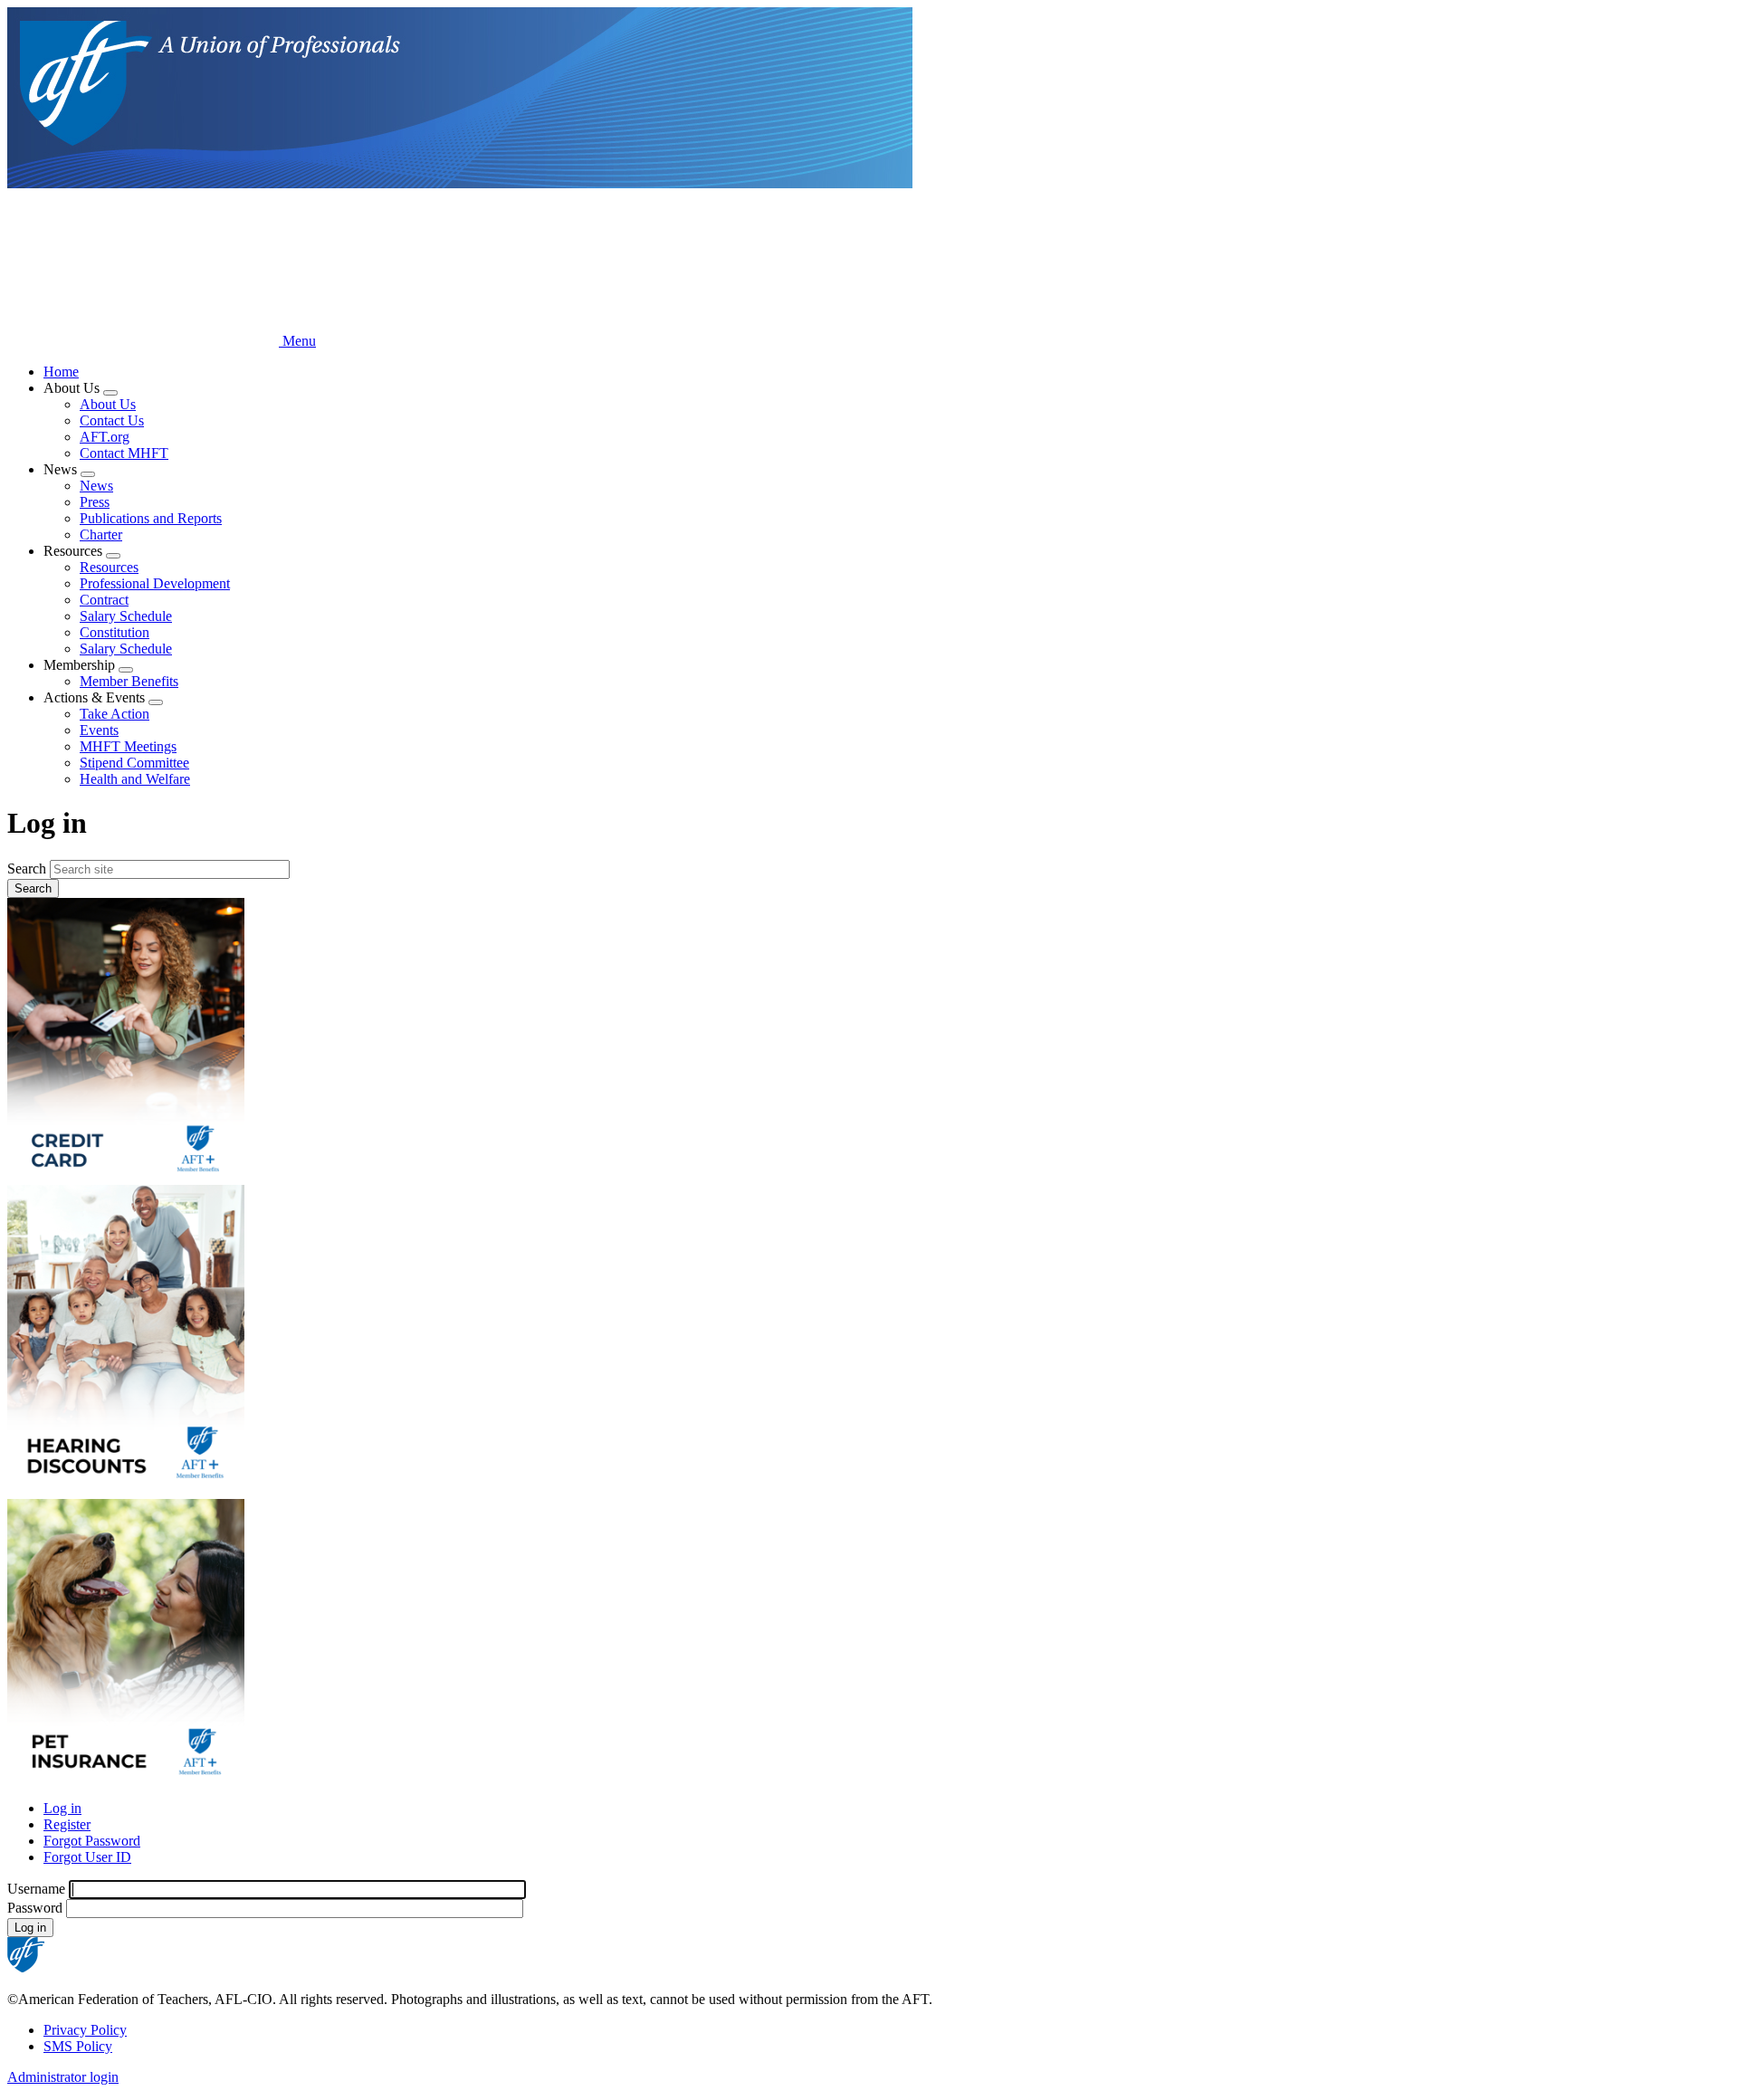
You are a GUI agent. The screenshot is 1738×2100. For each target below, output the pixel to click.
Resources (109, 567)
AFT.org (105, 437)
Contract (104, 600)
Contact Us (112, 420)
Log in (62, 1808)
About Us (108, 404)
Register (67, 1824)
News (96, 486)
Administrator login (63, 2077)
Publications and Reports (151, 518)
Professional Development (155, 583)
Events (99, 730)
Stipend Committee (134, 763)
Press (95, 502)
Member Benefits (129, 681)
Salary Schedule (126, 616)
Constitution (115, 632)
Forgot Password (92, 1841)
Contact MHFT (124, 453)
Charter (101, 535)
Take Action (115, 714)
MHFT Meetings (128, 746)
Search (27, 869)
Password (35, 1908)
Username (36, 1889)
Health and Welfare (135, 779)
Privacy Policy (85, 2030)
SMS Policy (78, 2046)
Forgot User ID (87, 1857)
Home (61, 372)
